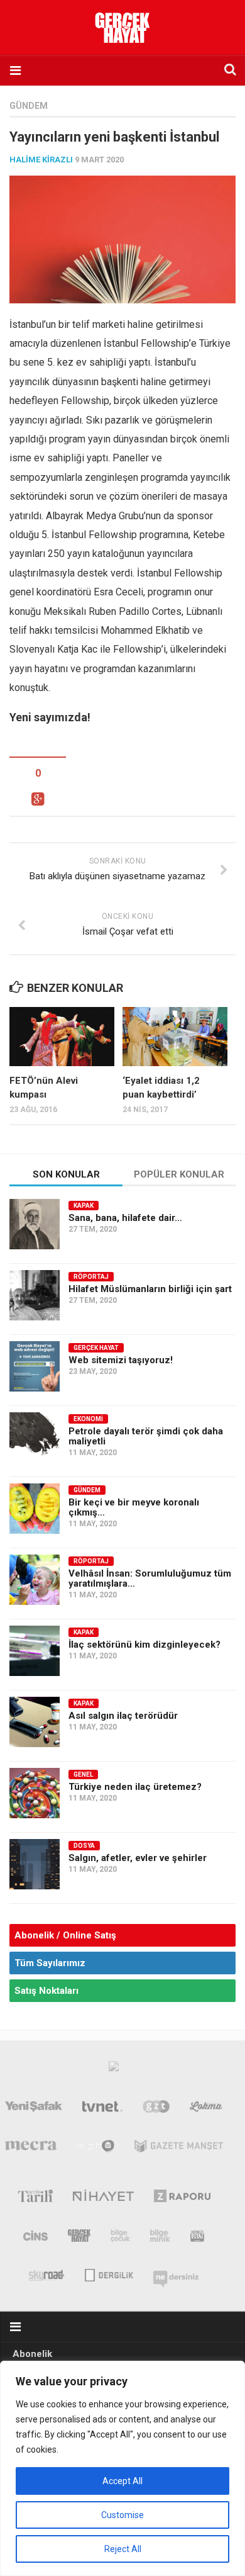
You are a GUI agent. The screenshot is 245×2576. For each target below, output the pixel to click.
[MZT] (96, 2149)
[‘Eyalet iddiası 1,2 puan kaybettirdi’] (175, 1037)
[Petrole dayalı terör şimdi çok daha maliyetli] (35, 1437)
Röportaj (91, 1277)
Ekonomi (88, 1419)
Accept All (122, 2481)
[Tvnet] (102, 2109)
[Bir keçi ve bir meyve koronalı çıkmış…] (35, 1509)
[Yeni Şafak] (34, 2109)
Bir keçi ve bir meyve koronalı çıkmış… (134, 1507)
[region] (122, 2468)
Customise (122, 2515)
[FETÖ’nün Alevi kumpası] (62, 1037)
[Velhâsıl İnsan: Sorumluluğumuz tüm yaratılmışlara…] (35, 1580)
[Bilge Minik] (160, 2238)
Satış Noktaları (46, 1991)
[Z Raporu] (182, 2198)
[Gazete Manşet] (179, 2149)
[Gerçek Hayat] (79, 2238)
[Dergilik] (109, 2274)
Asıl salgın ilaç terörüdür (123, 1716)
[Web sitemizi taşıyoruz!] (35, 1366)
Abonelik (32, 2354)
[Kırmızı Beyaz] (197, 2238)
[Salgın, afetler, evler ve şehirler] (35, 1864)
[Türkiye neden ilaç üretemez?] (35, 1793)
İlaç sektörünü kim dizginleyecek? (144, 1645)
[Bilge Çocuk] (120, 2238)
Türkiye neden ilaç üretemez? (135, 1787)
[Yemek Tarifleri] (206, 2109)
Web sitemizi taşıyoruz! (121, 1360)
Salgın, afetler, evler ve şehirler (138, 1858)
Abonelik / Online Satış (65, 1935)
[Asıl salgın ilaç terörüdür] (35, 1722)
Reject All (123, 2549)
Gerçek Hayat (96, 1348)
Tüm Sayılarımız (50, 1963)
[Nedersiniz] (176, 2274)
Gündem (29, 106)
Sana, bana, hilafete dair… (125, 1218)
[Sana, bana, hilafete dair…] (35, 1224)
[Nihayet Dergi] (103, 2198)
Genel (83, 1775)
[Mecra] (31, 2149)
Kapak (84, 1206)
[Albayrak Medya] (114, 2069)
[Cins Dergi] (35, 2238)
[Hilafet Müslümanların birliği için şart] (35, 1295)
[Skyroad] (47, 2274)
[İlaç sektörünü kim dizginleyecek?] (35, 1651)
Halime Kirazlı (41, 160)
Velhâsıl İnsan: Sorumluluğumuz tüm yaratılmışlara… (150, 1578)
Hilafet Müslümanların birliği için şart (150, 1289)
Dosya (84, 1846)
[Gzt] (156, 2109)
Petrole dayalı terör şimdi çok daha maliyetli (146, 1436)
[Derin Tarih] (35, 2198)
